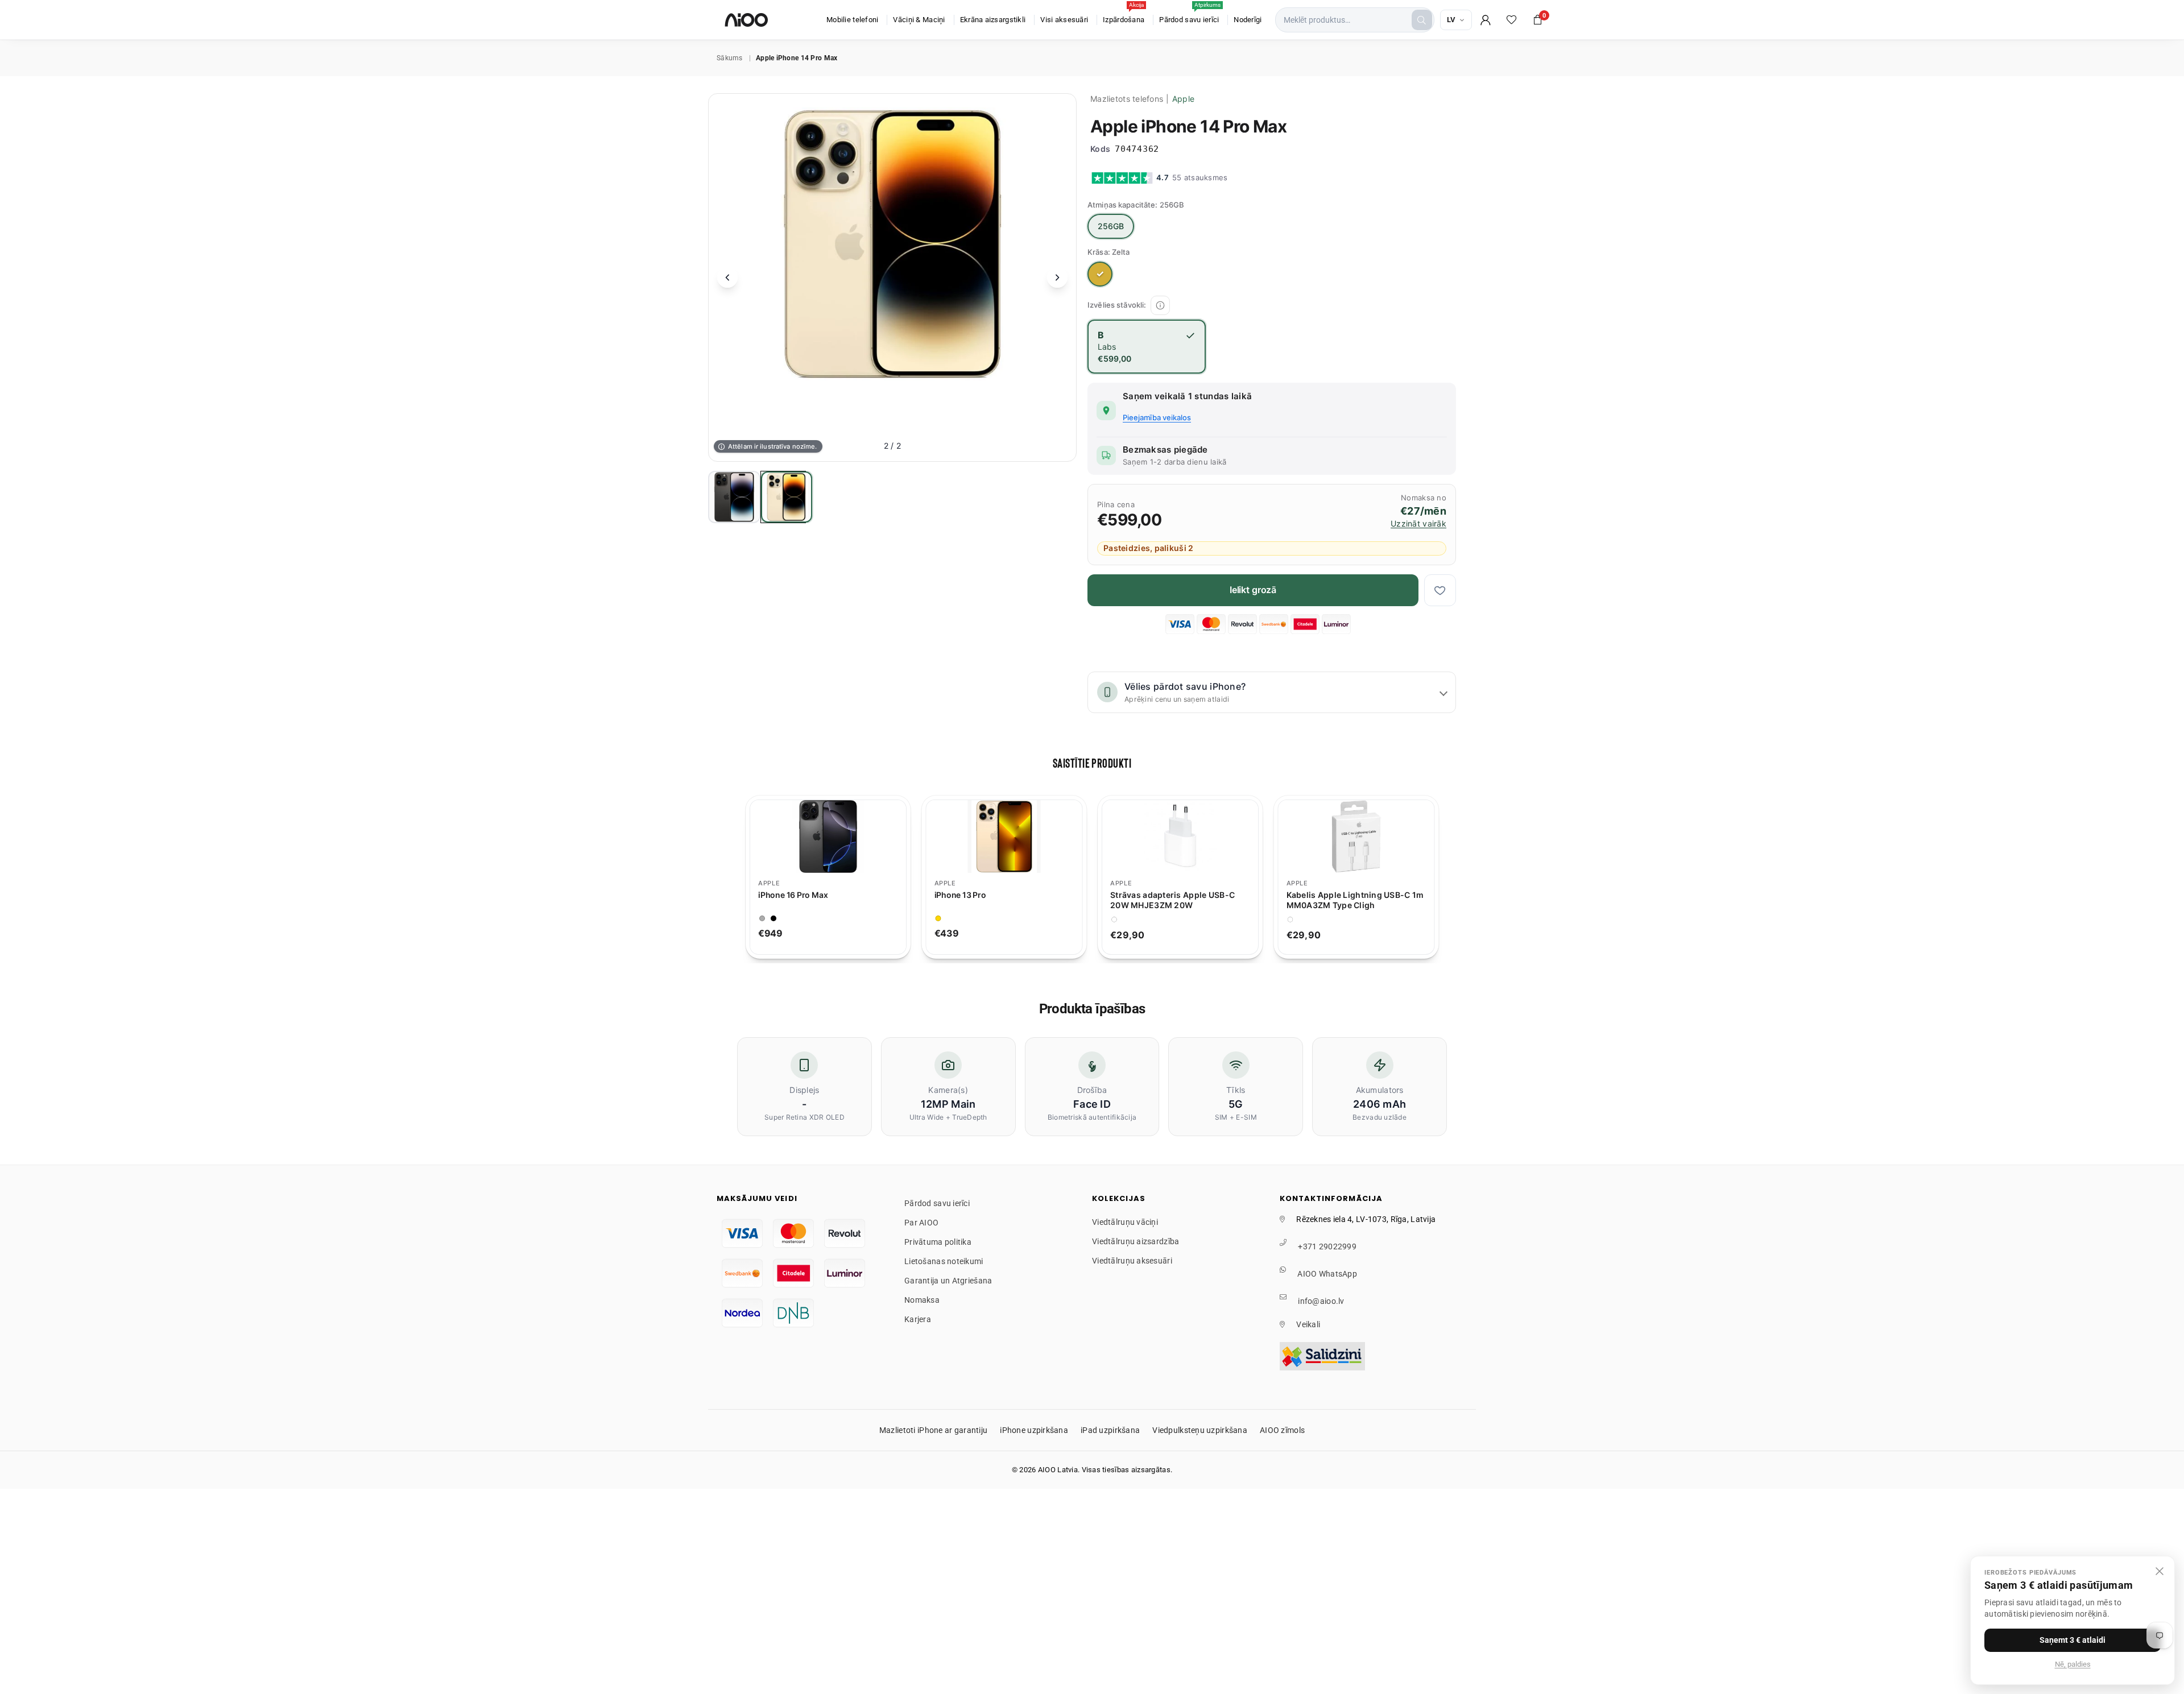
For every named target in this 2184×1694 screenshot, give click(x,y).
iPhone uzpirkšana (1034, 1430)
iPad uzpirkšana (1110, 1430)
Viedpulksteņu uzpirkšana (1200, 1430)
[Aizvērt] (2160, 1571)
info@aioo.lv (1321, 1301)
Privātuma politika (938, 1242)
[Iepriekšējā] (727, 277)
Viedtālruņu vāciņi (1125, 1222)
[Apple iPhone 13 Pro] (843, 836)
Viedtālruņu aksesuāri (1132, 1261)
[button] (1538, 20)
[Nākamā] (1057, 277)
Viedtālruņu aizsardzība (1136, 1241)
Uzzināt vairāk (1418, 524)
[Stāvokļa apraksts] (1160, 305)
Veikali (1308, 1324)
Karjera (918, 1319)
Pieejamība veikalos (1157, 417)
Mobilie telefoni (852, 20)
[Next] (1451, 877)
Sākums (730, 58)
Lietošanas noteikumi (944, 1261)
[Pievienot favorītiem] (1440, 590)
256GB (1111, 226)
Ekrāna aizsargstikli (993, 20)
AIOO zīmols (1282, 1430)
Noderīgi (1248, 20)
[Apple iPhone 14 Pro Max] (734, 497)
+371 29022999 (1327, 1246)
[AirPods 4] (1371, 836)
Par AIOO (921, 1223)
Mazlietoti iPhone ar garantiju (933, 1430)
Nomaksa (922, 1300)
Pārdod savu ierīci (1190, 14)
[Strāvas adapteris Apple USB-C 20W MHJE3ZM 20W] (1019, 836)
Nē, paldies (2073, 1664)
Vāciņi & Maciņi (919, 20)
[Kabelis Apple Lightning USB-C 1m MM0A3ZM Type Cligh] (1195, 836)
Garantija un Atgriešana (948, 1281)
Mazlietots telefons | (1142, 99)
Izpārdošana (1124, 14)
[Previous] (733, 877)
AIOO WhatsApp (1327, 1274)
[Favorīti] (1512, 20)
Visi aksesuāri (1064, 20)
